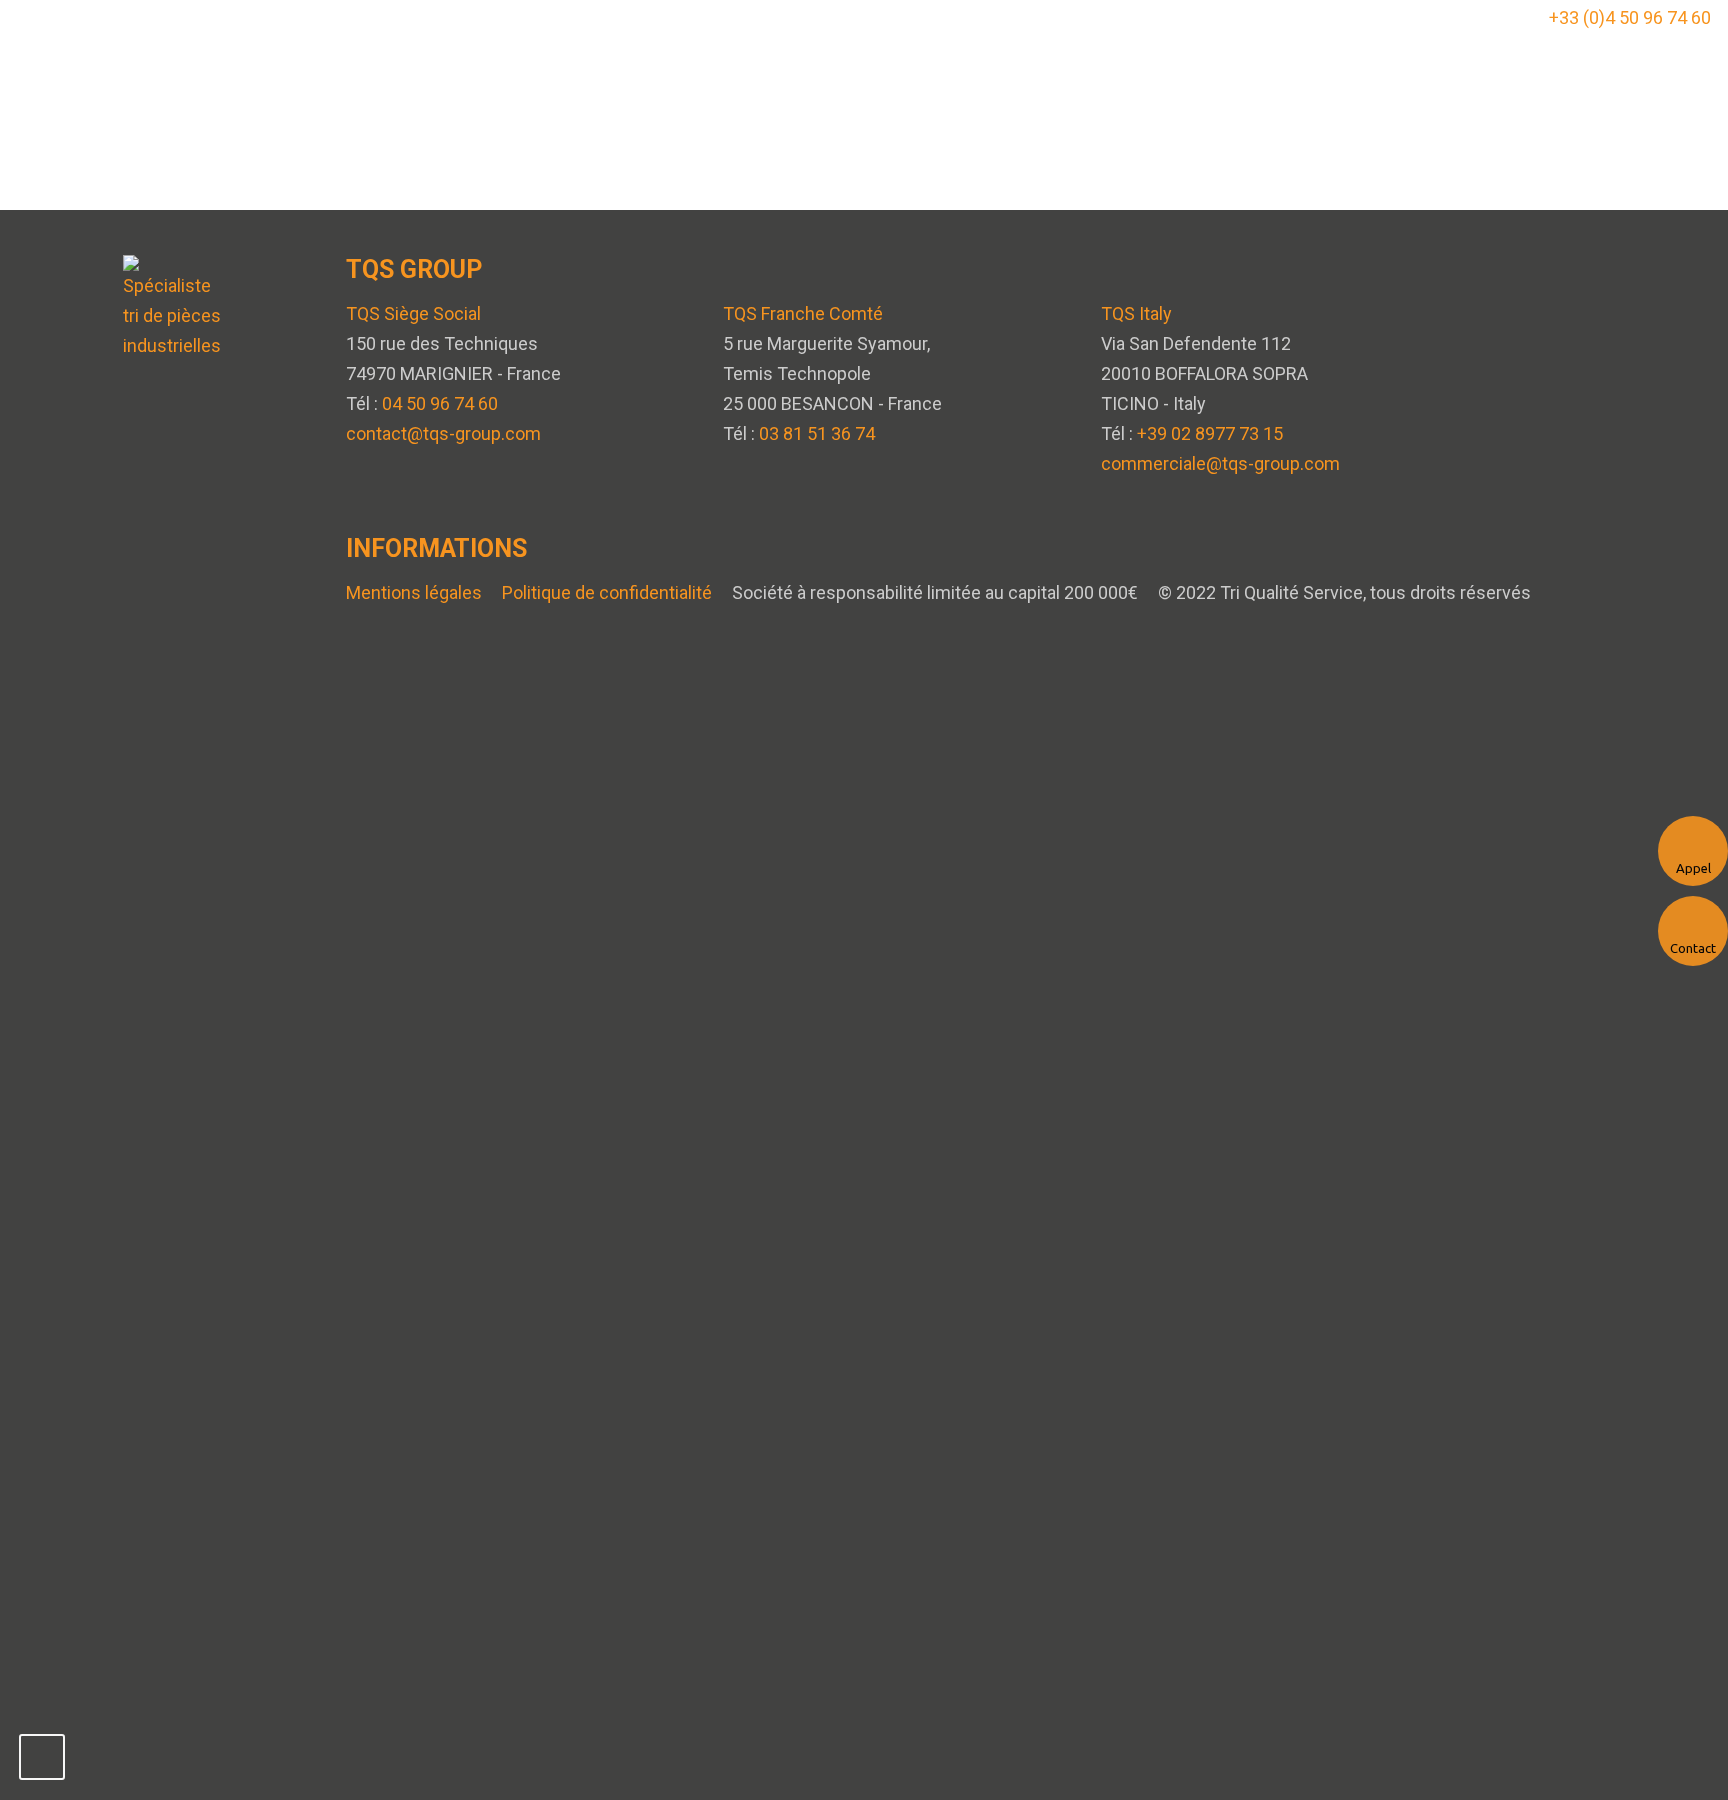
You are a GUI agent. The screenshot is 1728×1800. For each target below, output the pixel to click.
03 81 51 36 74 (817, 433)
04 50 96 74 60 (440, 403)
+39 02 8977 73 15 (1210, 433)
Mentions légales (414, 592)
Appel (1693, 868)
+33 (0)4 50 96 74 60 (1630, 17)
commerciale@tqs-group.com (1220, 463)
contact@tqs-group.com (443, 433)
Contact (1693, 948)
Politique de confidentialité (607, 592)
